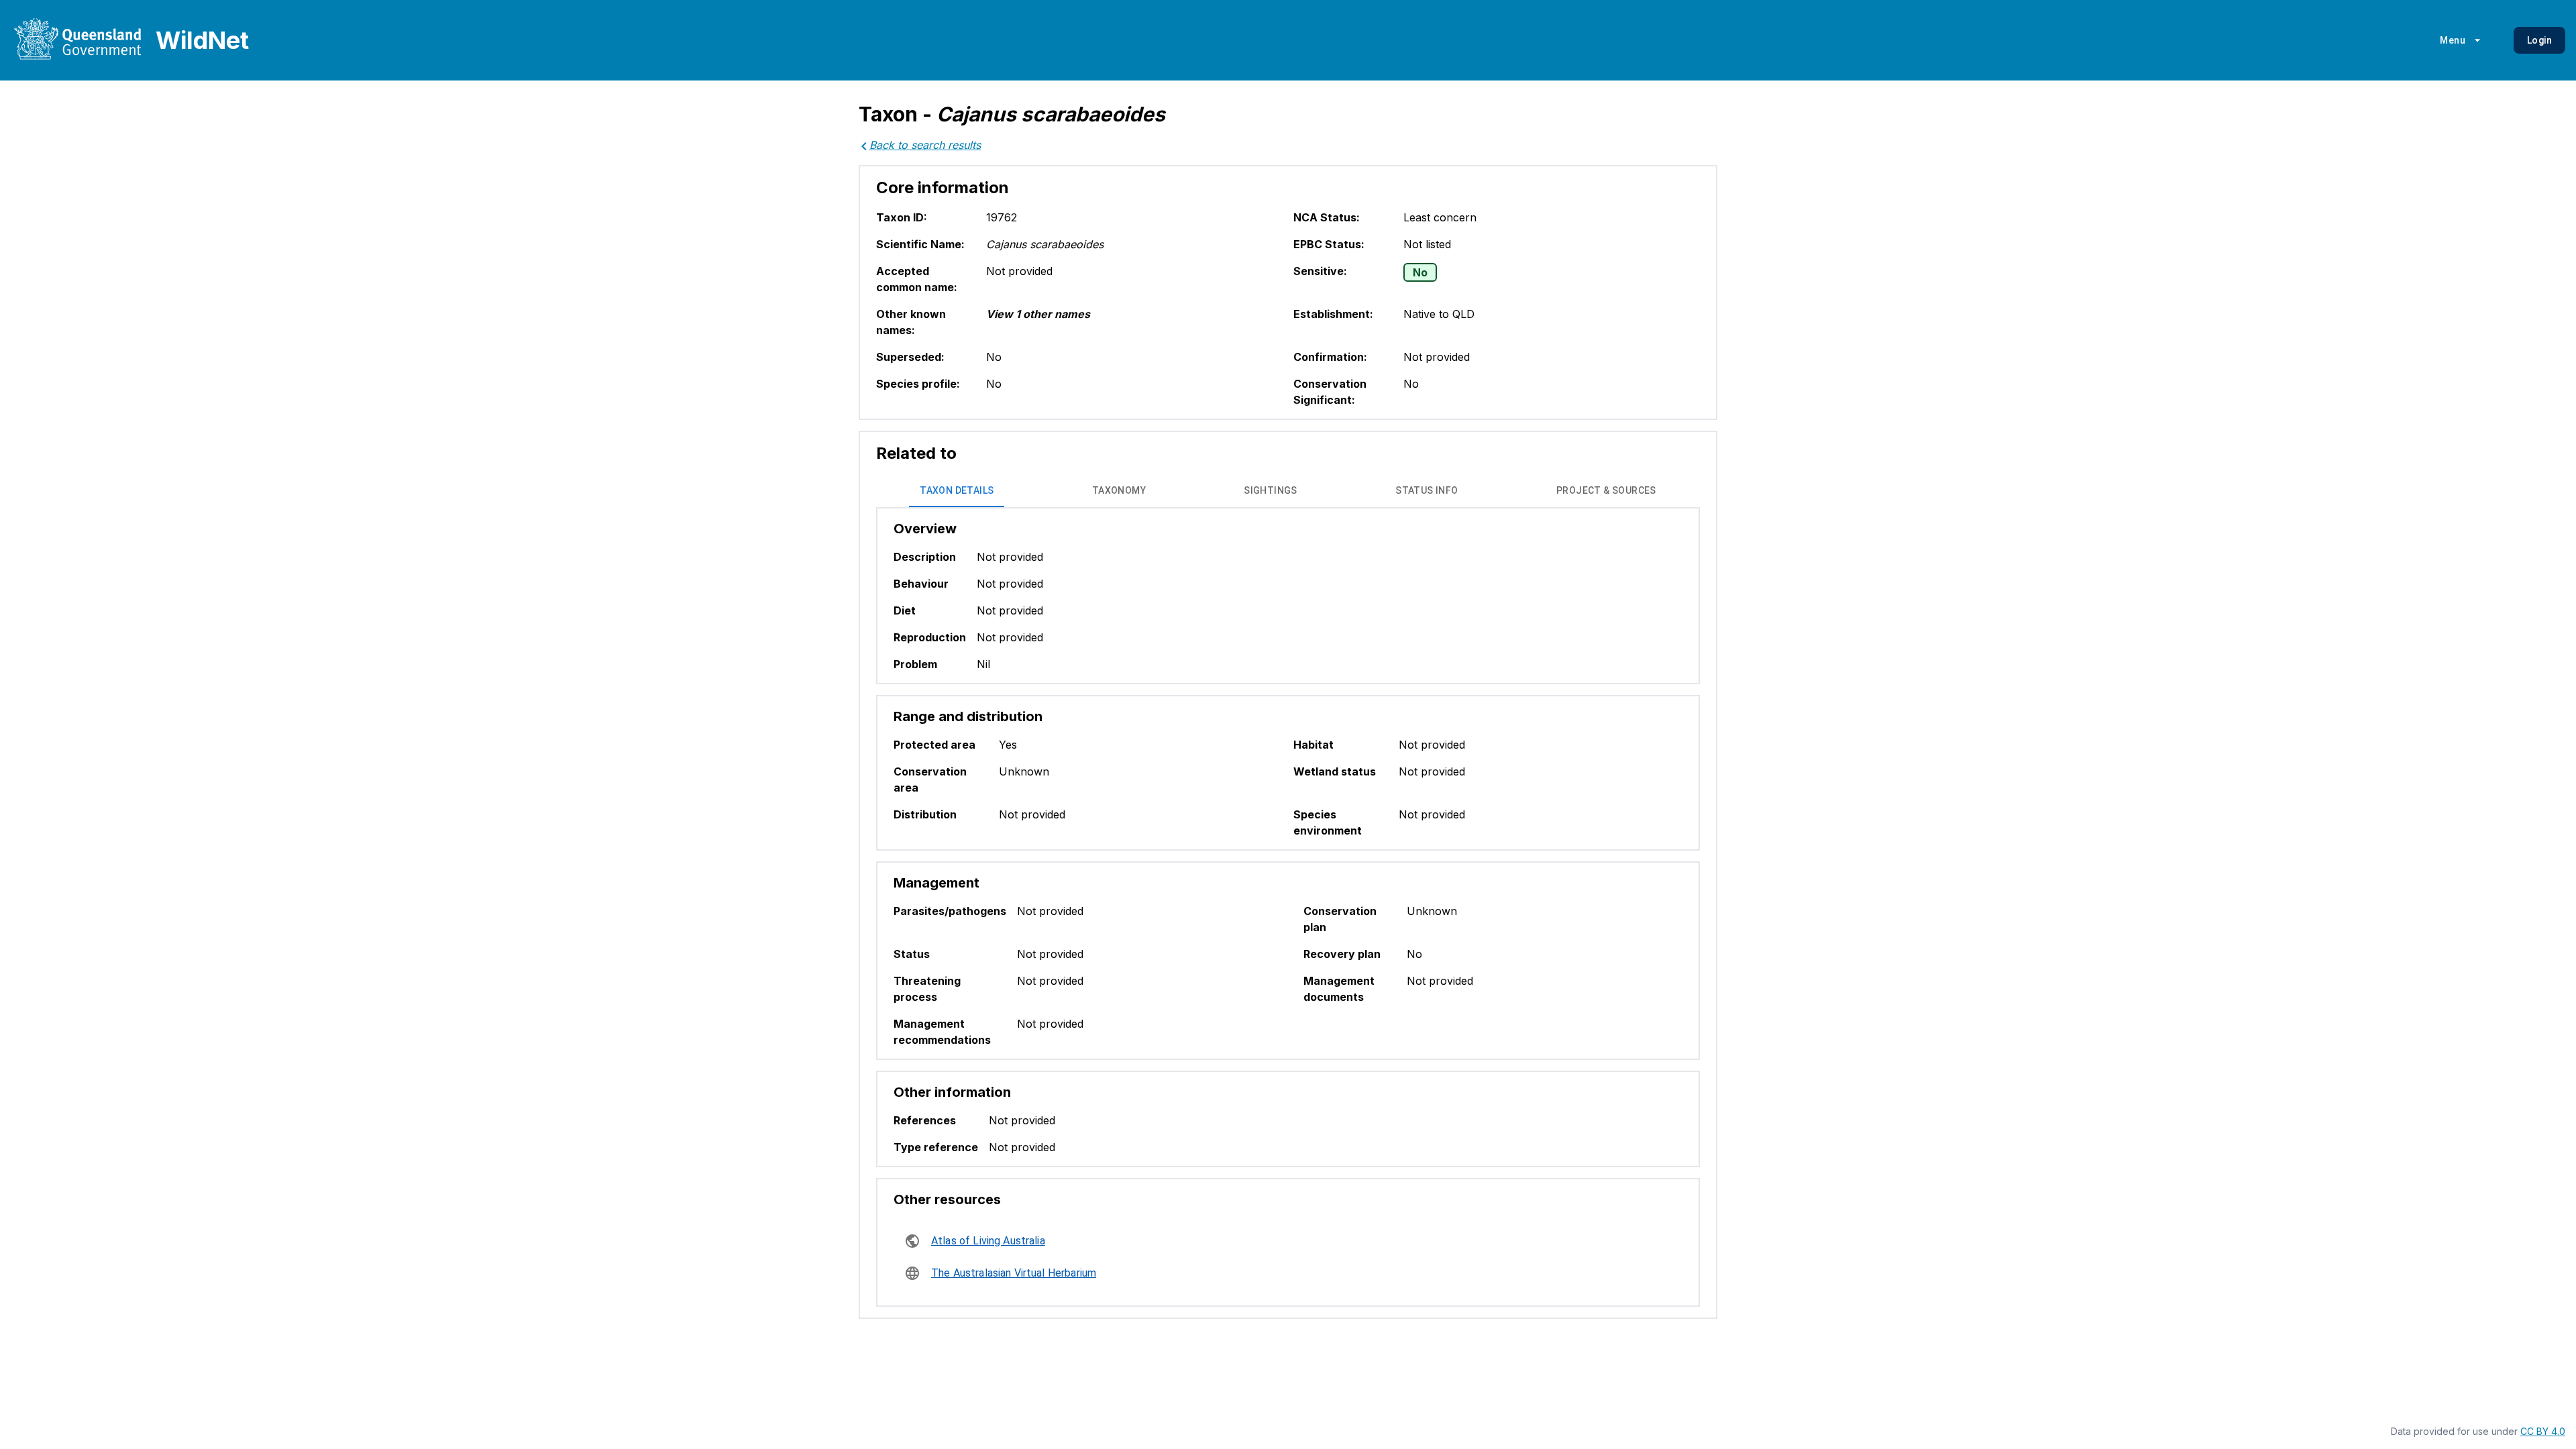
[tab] (957, 491)
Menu (2453, 40)
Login (2539, 40)
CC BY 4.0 (2543, 1431)
